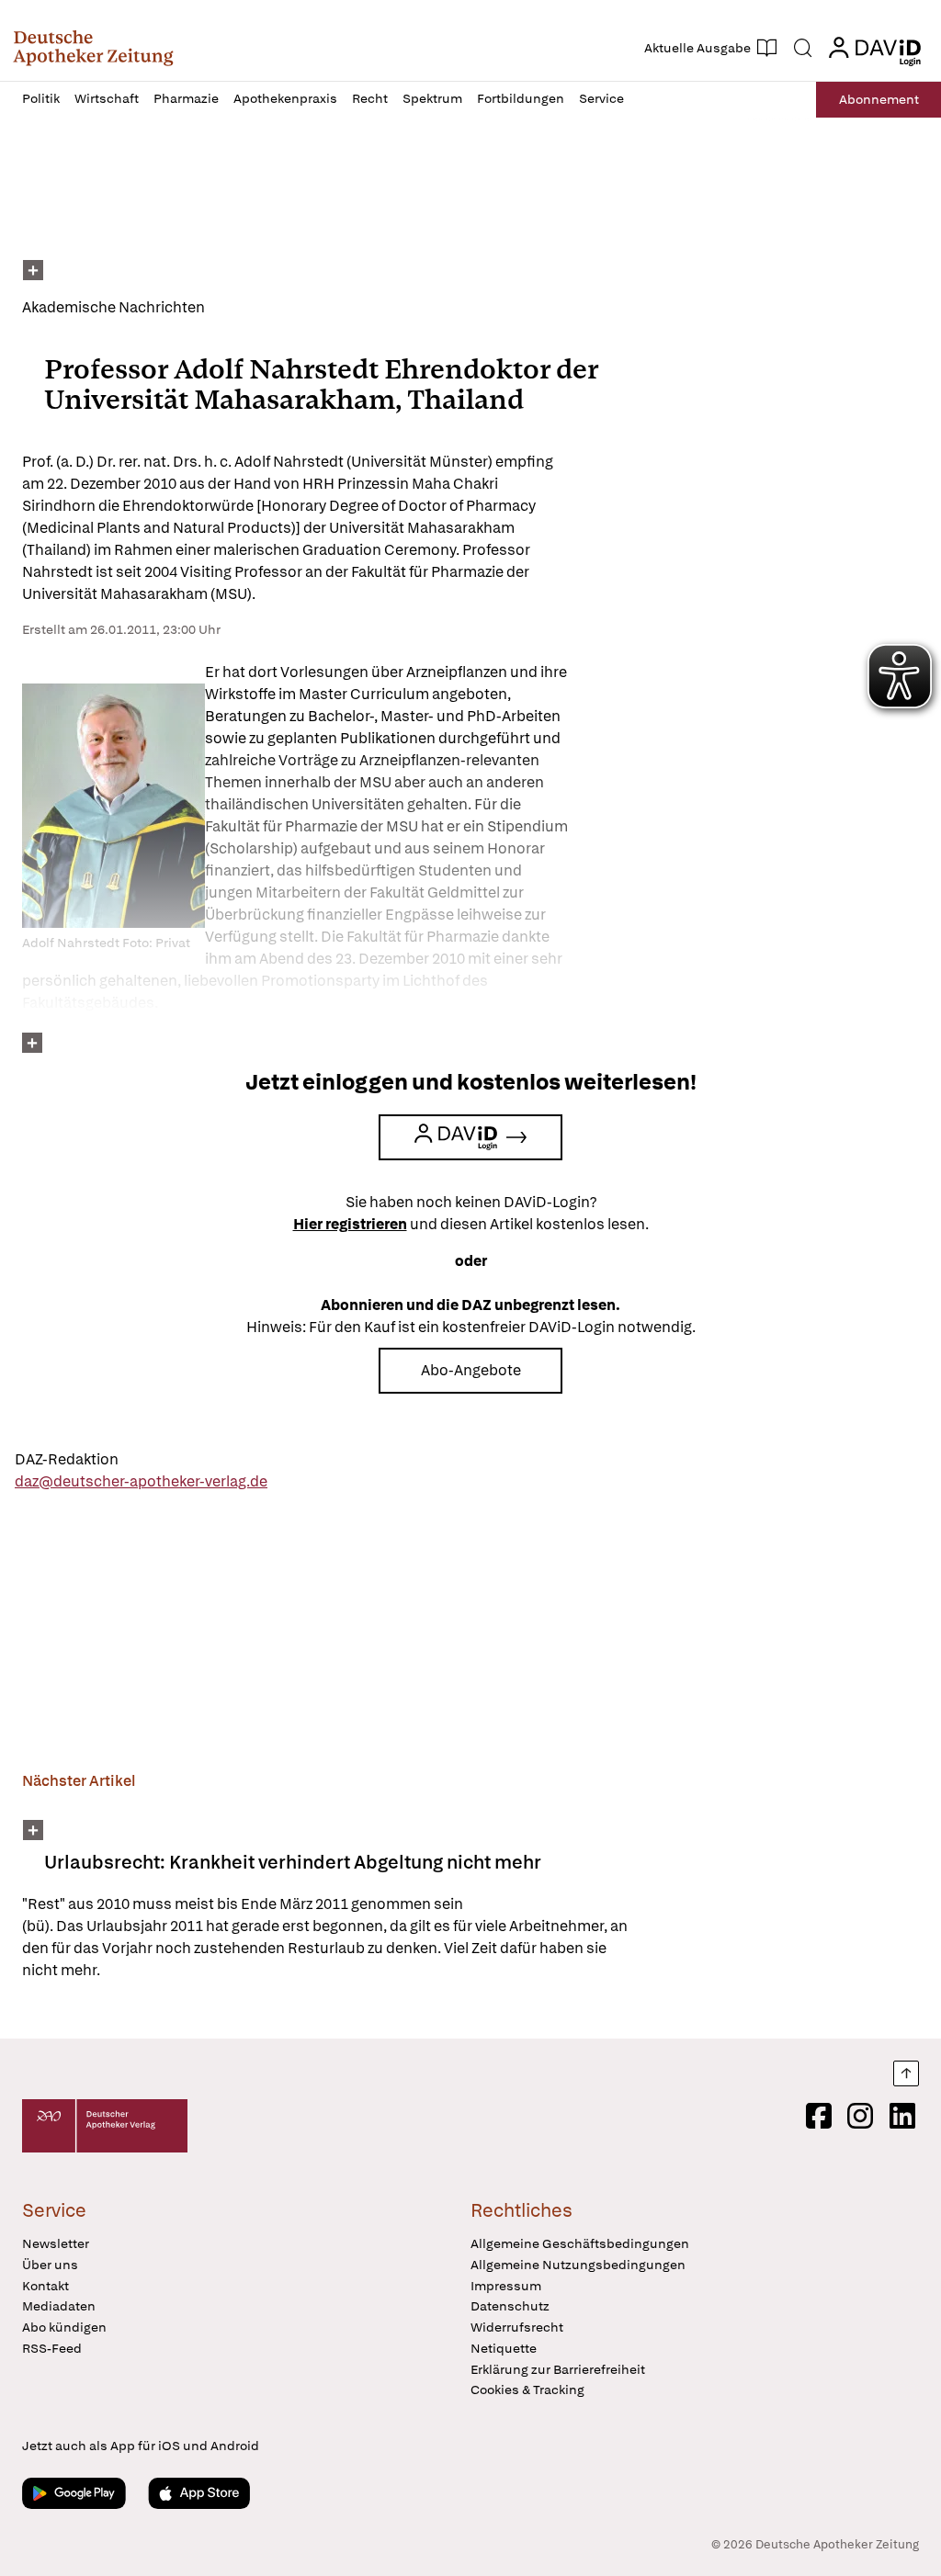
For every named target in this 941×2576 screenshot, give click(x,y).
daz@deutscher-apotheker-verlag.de (141, 1481)
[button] (93, 48)
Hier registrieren (350, 1224)
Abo (879, 99)
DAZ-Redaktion (67, 1459)
